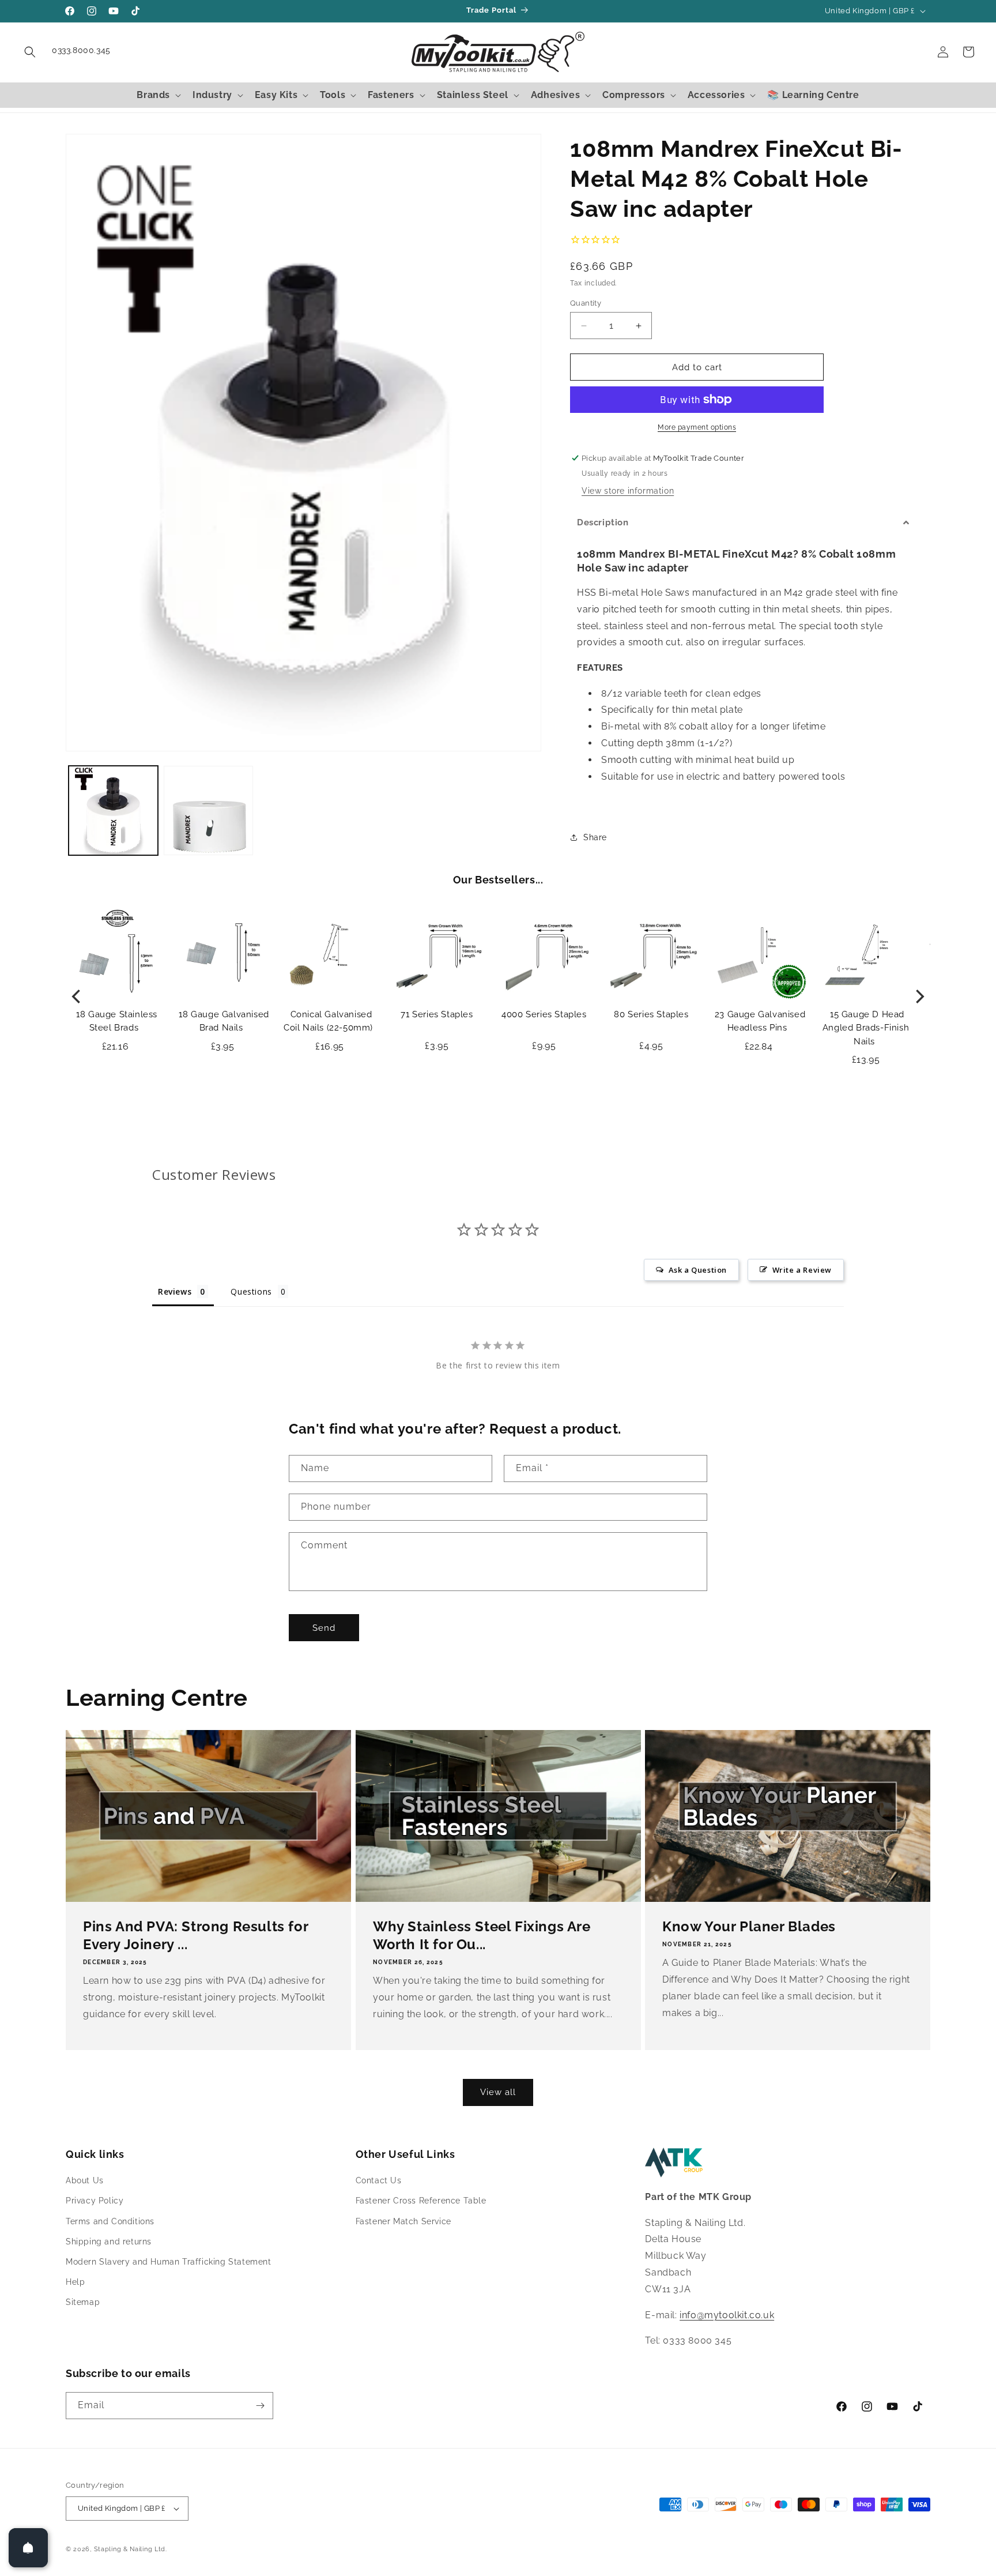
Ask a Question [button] (698, 1270)
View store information (628, 491)
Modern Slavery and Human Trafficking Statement (169, 2262)
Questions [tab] (251, 1291)
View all (498, 2092)
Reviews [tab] (175, 1291)
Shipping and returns (109, 2242)
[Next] (919, 996)
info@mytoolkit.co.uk (727, 2315)
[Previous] (77, 996)
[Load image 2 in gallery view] (208, 811)
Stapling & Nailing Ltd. (131, 2549)
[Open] (28, 2548)
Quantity (586, 303)
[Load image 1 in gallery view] (113, 811)
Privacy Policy (95, 2201)
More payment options (697, 427)
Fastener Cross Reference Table (421, 2201)
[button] (30, 52)
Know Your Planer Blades (749, 1926)
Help (75, 2282)
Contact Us (379, 2180)
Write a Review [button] (802, 1270)
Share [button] (595, 837)
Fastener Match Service (403, 2221)
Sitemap (83, 2303)
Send (324, 1628)
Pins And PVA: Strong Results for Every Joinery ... (195, 1935)
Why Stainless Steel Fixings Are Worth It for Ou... (482, 1935)
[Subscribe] (260, 2406)
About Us (85, 2180)
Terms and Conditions (110, 2221)
